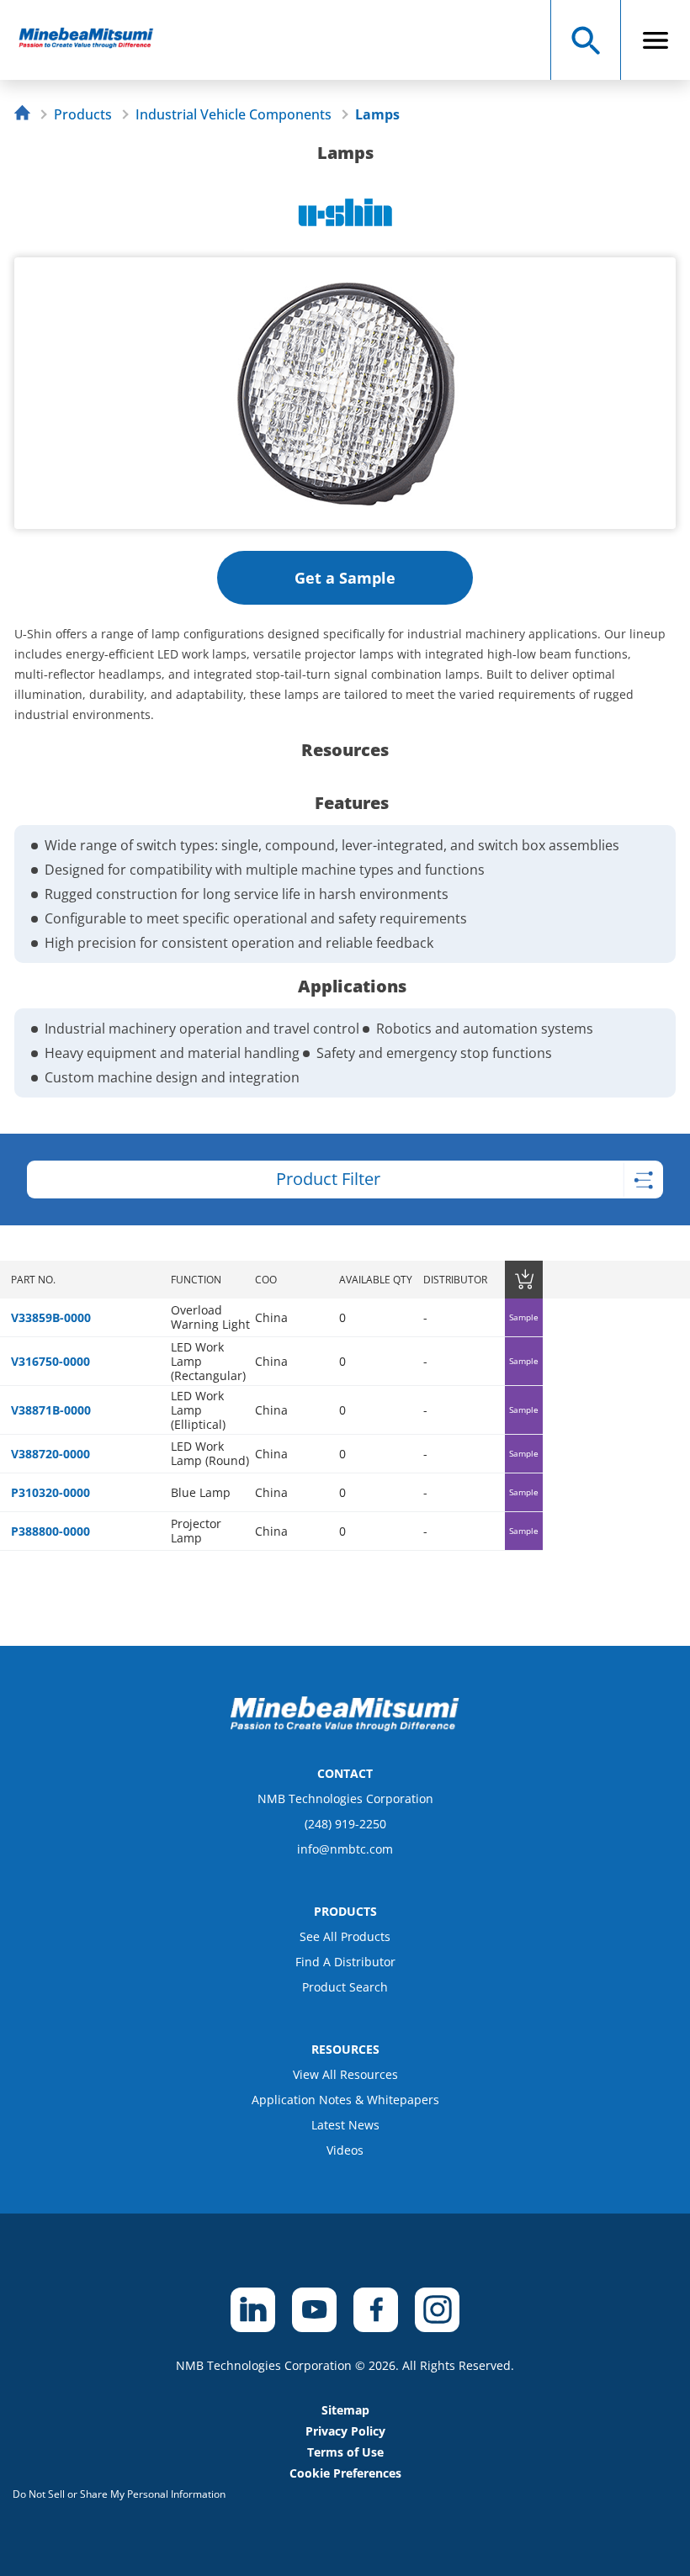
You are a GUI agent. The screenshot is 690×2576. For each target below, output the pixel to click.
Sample (524, 1317)
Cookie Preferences (345, 2473)
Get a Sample (345, 578)
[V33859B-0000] (94, 40)
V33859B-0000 (51, 1317)
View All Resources (345, 2074)
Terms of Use (345, 2452)
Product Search (345, 1987)
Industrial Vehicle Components (234, 114)
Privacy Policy (345, 2431)
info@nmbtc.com (345, 1849)
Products (83, 114)
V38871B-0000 (51, 1410)
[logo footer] (345, 1727)
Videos (345, 2150)
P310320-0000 (50, 1492)
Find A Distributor (345, 1962)
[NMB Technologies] (27, 115)
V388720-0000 (50, 1454)
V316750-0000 (50, 1361)
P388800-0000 (50, 1531)
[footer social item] (253, 2310)
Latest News (345, 2125)
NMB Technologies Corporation (345, 1798)
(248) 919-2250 (345, 1824)
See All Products (345, 1936)
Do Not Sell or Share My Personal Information (119, 2494)
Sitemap (345, 2410)
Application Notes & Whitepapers (345, 2100)
